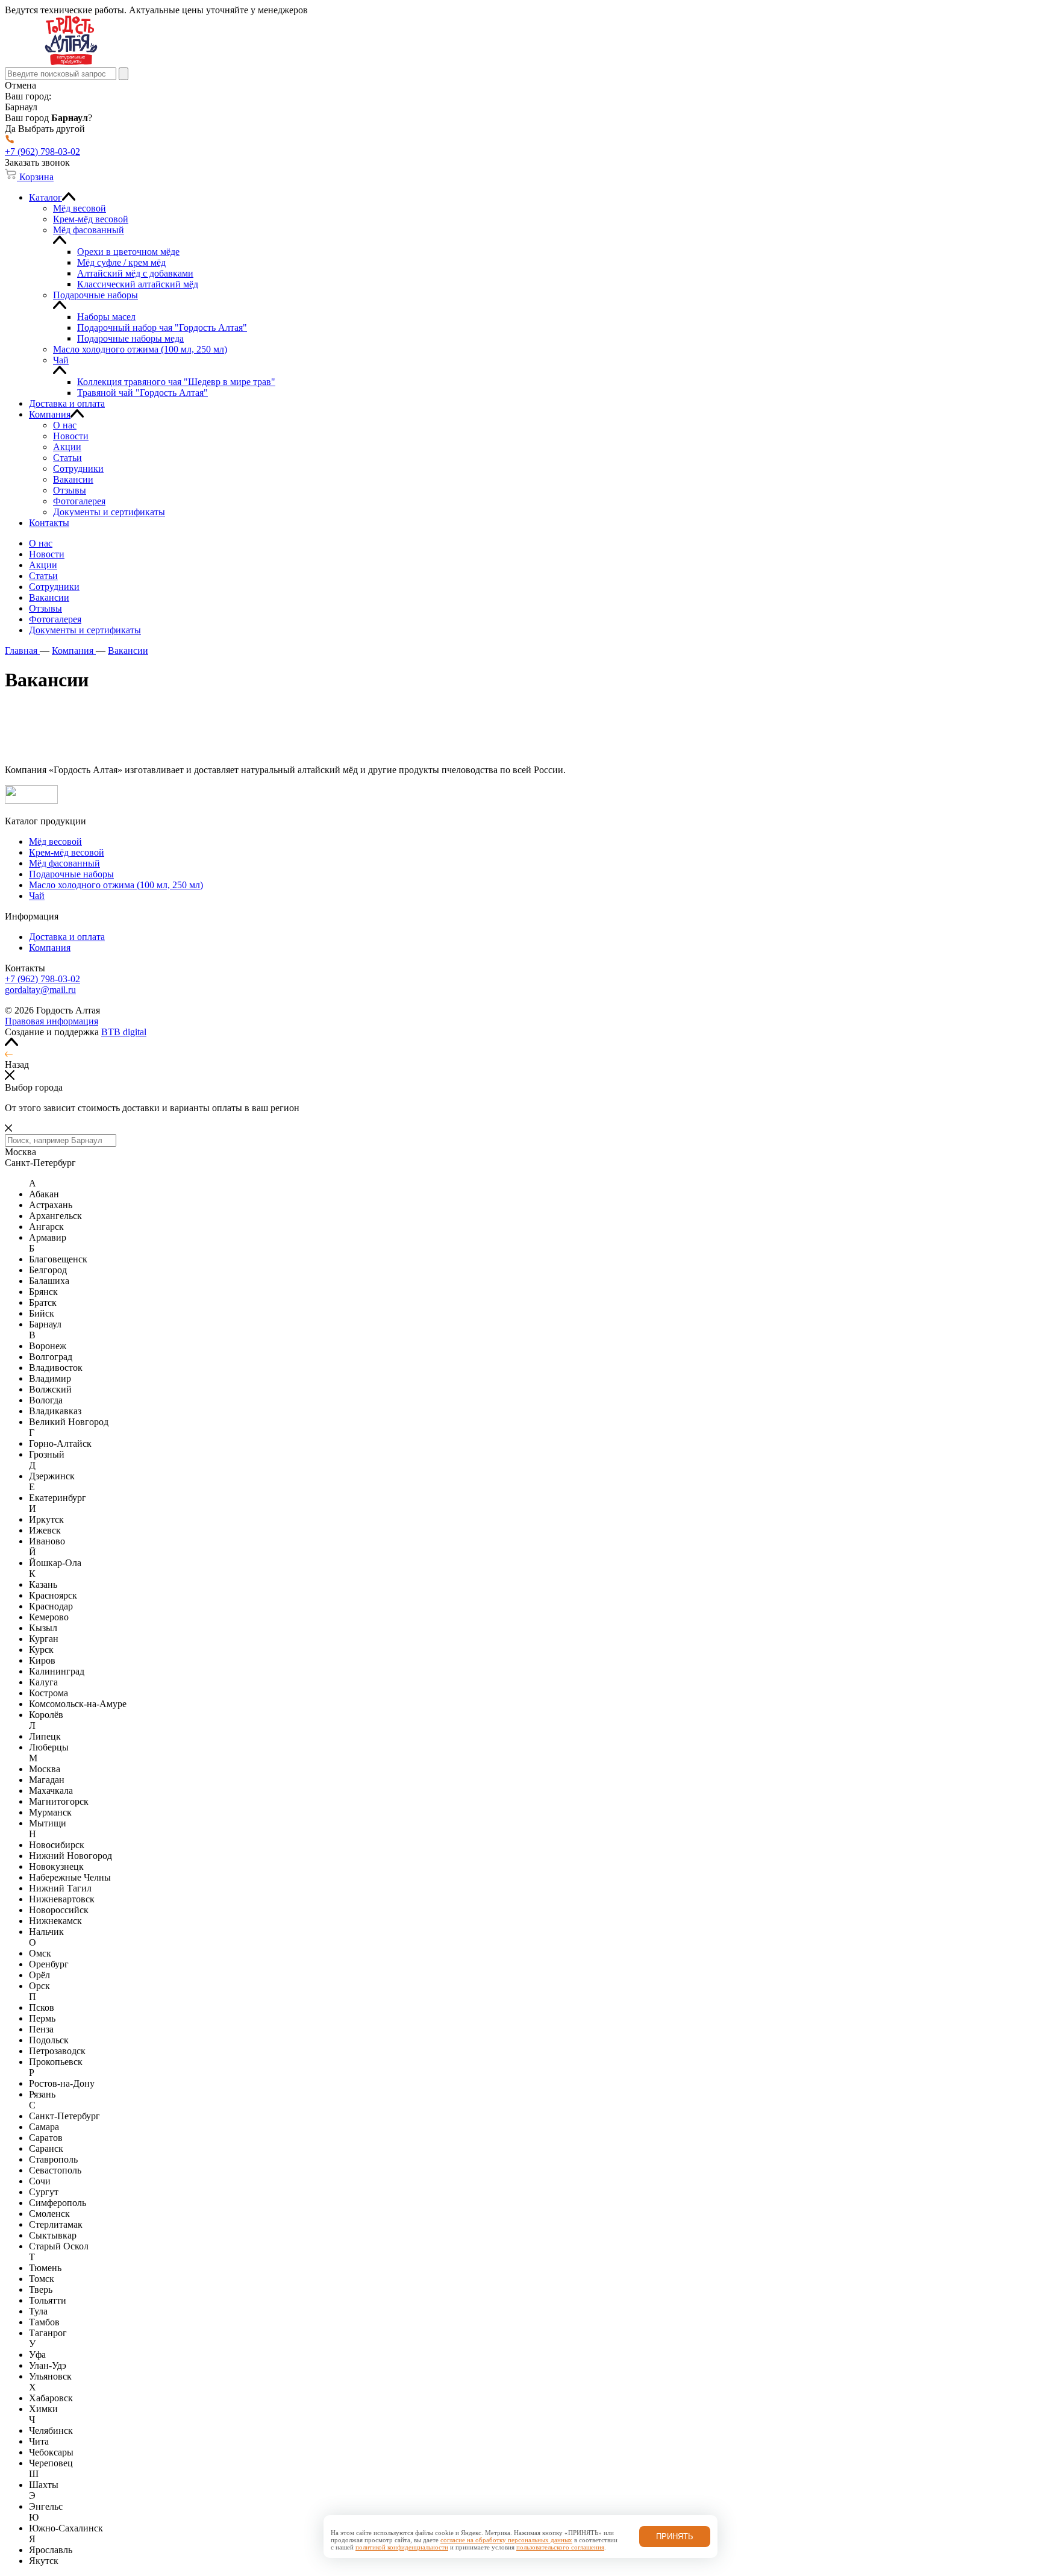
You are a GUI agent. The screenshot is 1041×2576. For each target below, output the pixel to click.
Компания (50, 948)
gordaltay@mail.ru (40, 990)
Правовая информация (52, 1021)
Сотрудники (54, 587)
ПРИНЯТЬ (675, 2537)
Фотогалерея (55, 619)
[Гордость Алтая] (71, 62)
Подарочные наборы (71, 874)
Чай (37, 896)
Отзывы (45, 608)
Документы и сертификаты (85, 630)
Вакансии (49, 597)
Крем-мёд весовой (67, 852)
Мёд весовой (55, 841)
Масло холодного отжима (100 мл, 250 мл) (116, 885)
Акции (43, 565)
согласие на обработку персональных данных (506, 2540)
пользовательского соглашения (560, 2547)
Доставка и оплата (67, 937)
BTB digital (124, 1032)
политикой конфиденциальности (402, 2547)
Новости (47, 554)
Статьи (43, 576)
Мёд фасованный (64, 863)
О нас (41, 543)
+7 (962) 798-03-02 (42, 979)
